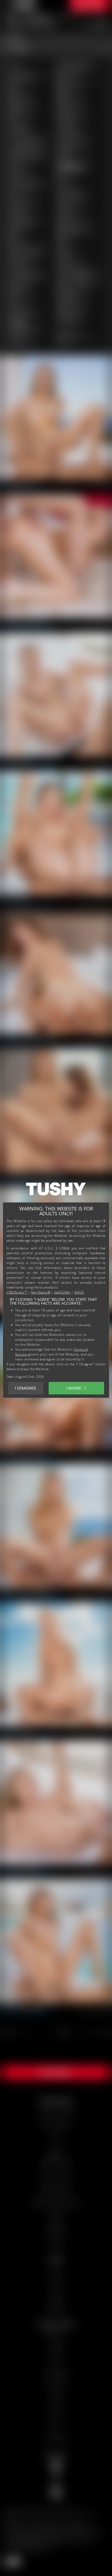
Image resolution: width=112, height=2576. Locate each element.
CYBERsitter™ (17, 1292)
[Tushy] (56, 1191)
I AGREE (74, 1388)
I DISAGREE (26, 1388)
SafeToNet (62, 1292)
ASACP (79, 1292)
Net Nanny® (41, 1292)
